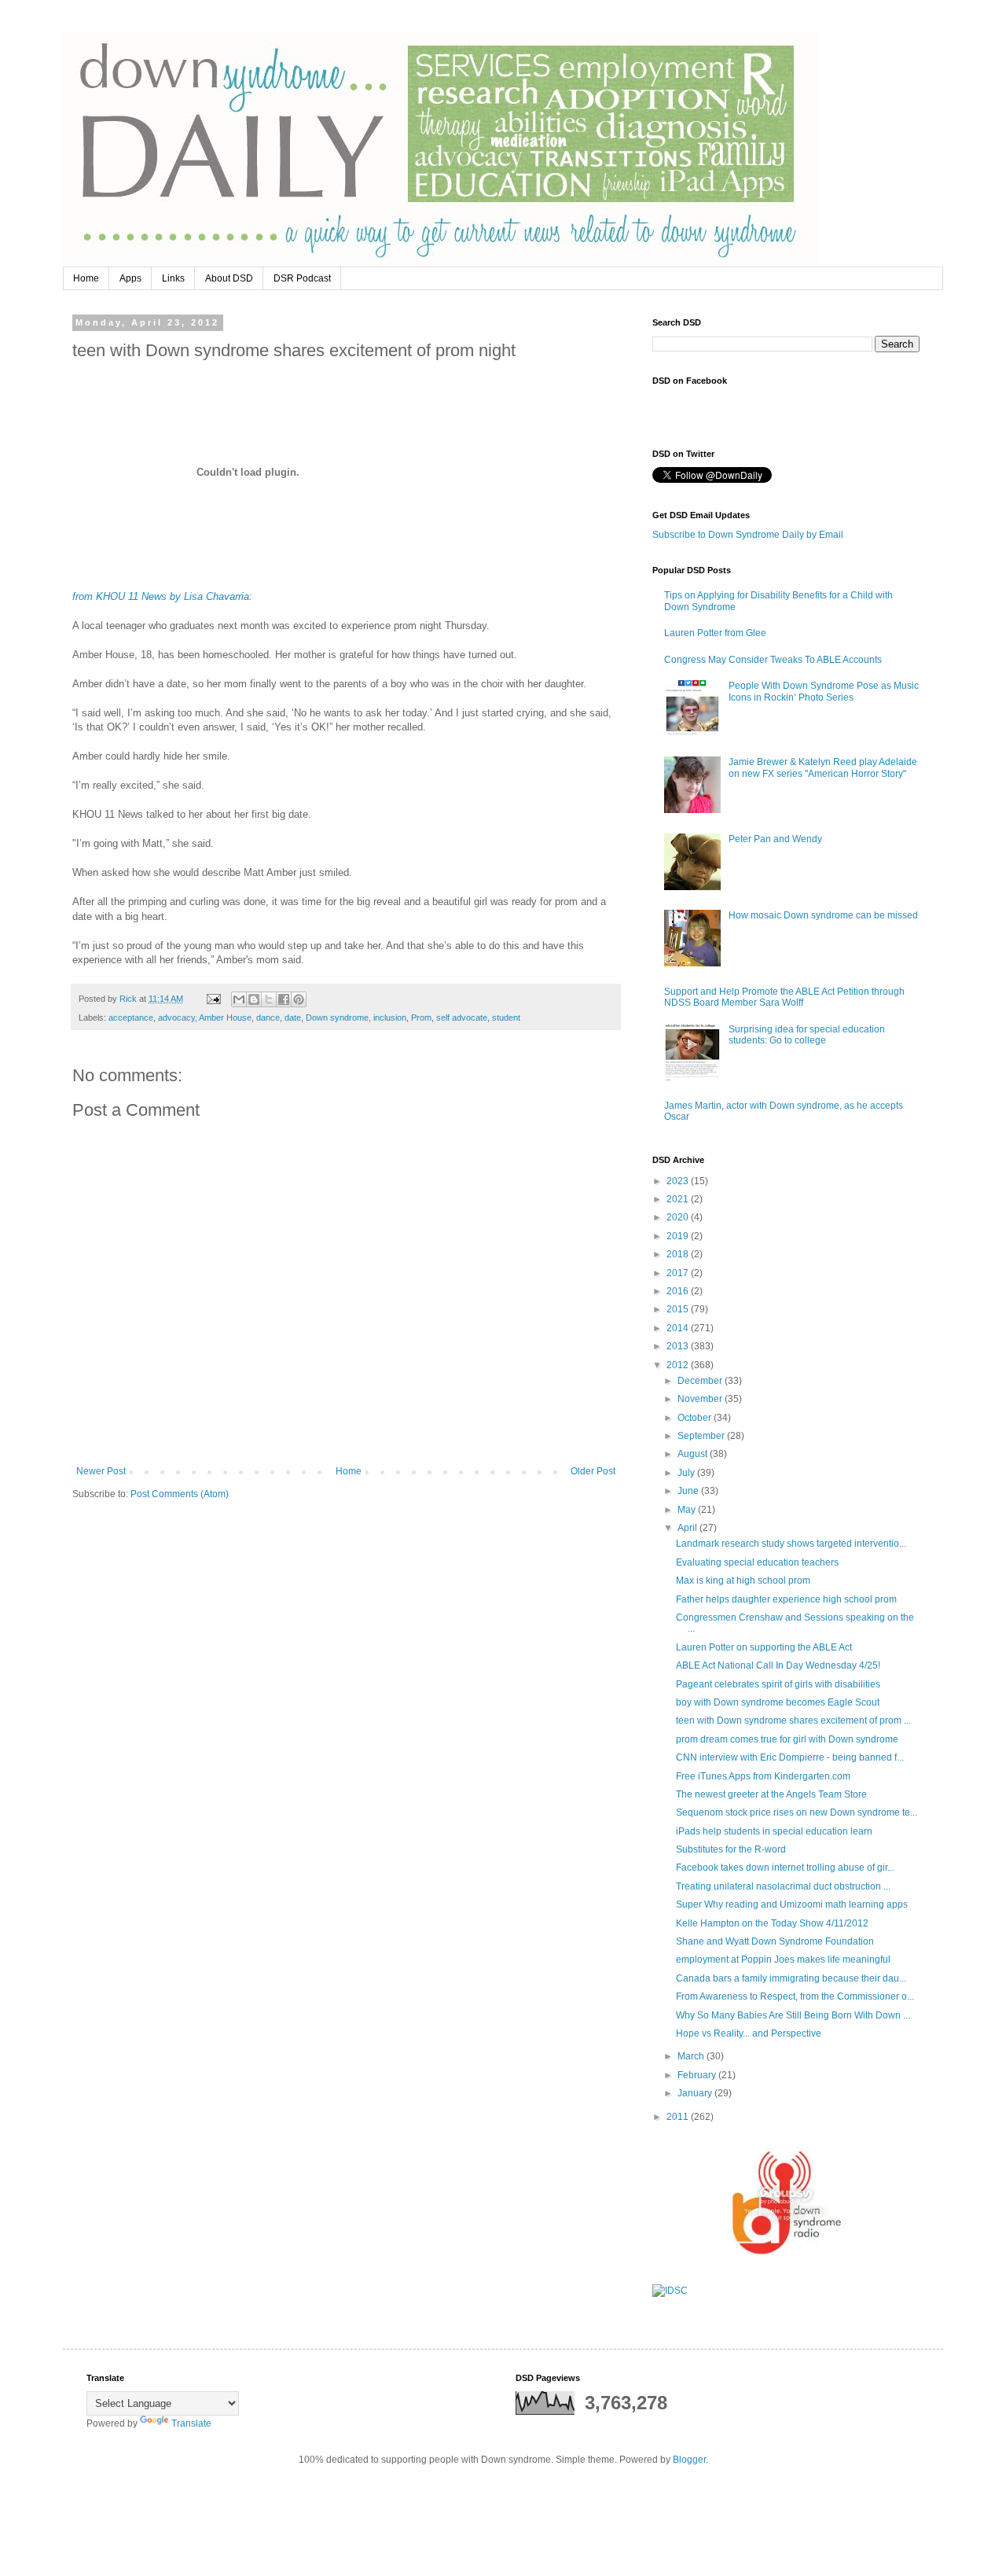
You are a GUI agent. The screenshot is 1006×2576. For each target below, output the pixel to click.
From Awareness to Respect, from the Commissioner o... (795, 1996)
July (687, 1473)
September (702, 1436)
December (701, 1381)
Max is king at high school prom (743, 1581)
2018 (679, 1254)
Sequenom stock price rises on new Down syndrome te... (797, 1812)
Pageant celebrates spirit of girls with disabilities (778, 1684)
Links (173, 278)
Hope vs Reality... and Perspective (749, 2033)
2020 (679, 1217)
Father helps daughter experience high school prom (786, 1599)
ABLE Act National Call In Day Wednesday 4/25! (778, 1665)
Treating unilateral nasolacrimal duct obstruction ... (783, 1886)
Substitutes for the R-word (731, 1849)
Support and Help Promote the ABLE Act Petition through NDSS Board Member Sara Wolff (784, 997)
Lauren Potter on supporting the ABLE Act (764, 1647)
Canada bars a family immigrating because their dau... (791, 1978)
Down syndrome (337, 1018)
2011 (679, 2117)
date (293, 1018)
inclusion (390, 1018)
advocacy (176, 1018)
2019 (679, 1236)
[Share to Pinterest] (299, 999)
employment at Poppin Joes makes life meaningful (783, 1960)
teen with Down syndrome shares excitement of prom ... (793, 1720)
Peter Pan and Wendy (775, 839)
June (689, 1491)
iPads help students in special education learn (774, 1831)
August (694, 1454)
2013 (679, 1346)
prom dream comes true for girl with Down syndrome (787, 1739)
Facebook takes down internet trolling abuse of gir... (785, 1868)
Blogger (689, 2460)
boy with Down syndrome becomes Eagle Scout (778, 1702)
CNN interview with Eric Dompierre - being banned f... (790, 1757)
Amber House (225, 1018)
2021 (679, 1199)
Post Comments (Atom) (180, 1494)
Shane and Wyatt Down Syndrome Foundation (775, 1941)
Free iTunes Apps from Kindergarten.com (763, 1776)
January (696, 2093)
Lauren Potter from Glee (715, 633)
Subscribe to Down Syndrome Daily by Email (748, 535)
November (701, 1399)
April (688, 1528)
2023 (679, 1181)
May (688, 1510)
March (692, 2056)
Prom (421, 1018)
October (696, 1418)
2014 (679, 1328)
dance (268, 1018)
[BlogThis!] (254, 999)
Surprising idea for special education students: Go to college (807, 1035)
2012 (679, 1365)
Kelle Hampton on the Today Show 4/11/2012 (772, 1923)
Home (86, 278)
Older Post (593, 1471)
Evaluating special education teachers (757, 1562)
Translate (191, 2423)
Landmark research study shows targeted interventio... (791, 1544)
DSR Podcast (302, 278)
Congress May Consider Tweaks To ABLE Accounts (773, 660)
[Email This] (239, 999)
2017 (679, 1273)
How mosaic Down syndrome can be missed (823, 915)
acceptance (131, 1018)
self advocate (462, 1018)
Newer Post (101, 1471)
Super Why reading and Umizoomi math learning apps (792, 1904)
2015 (679, 1309)
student (506, 1018)
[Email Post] (213, 999)
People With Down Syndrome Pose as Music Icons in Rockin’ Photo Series (824, 691)
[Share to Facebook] (284, 999)
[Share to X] (269, 999)
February (698, 2075)
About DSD (229, 278)
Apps (130, 278)
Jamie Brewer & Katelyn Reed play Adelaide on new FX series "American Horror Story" (823, 767)
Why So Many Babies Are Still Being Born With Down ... (793, 2015)
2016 (679, 1291)
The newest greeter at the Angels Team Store (771, 1794)
